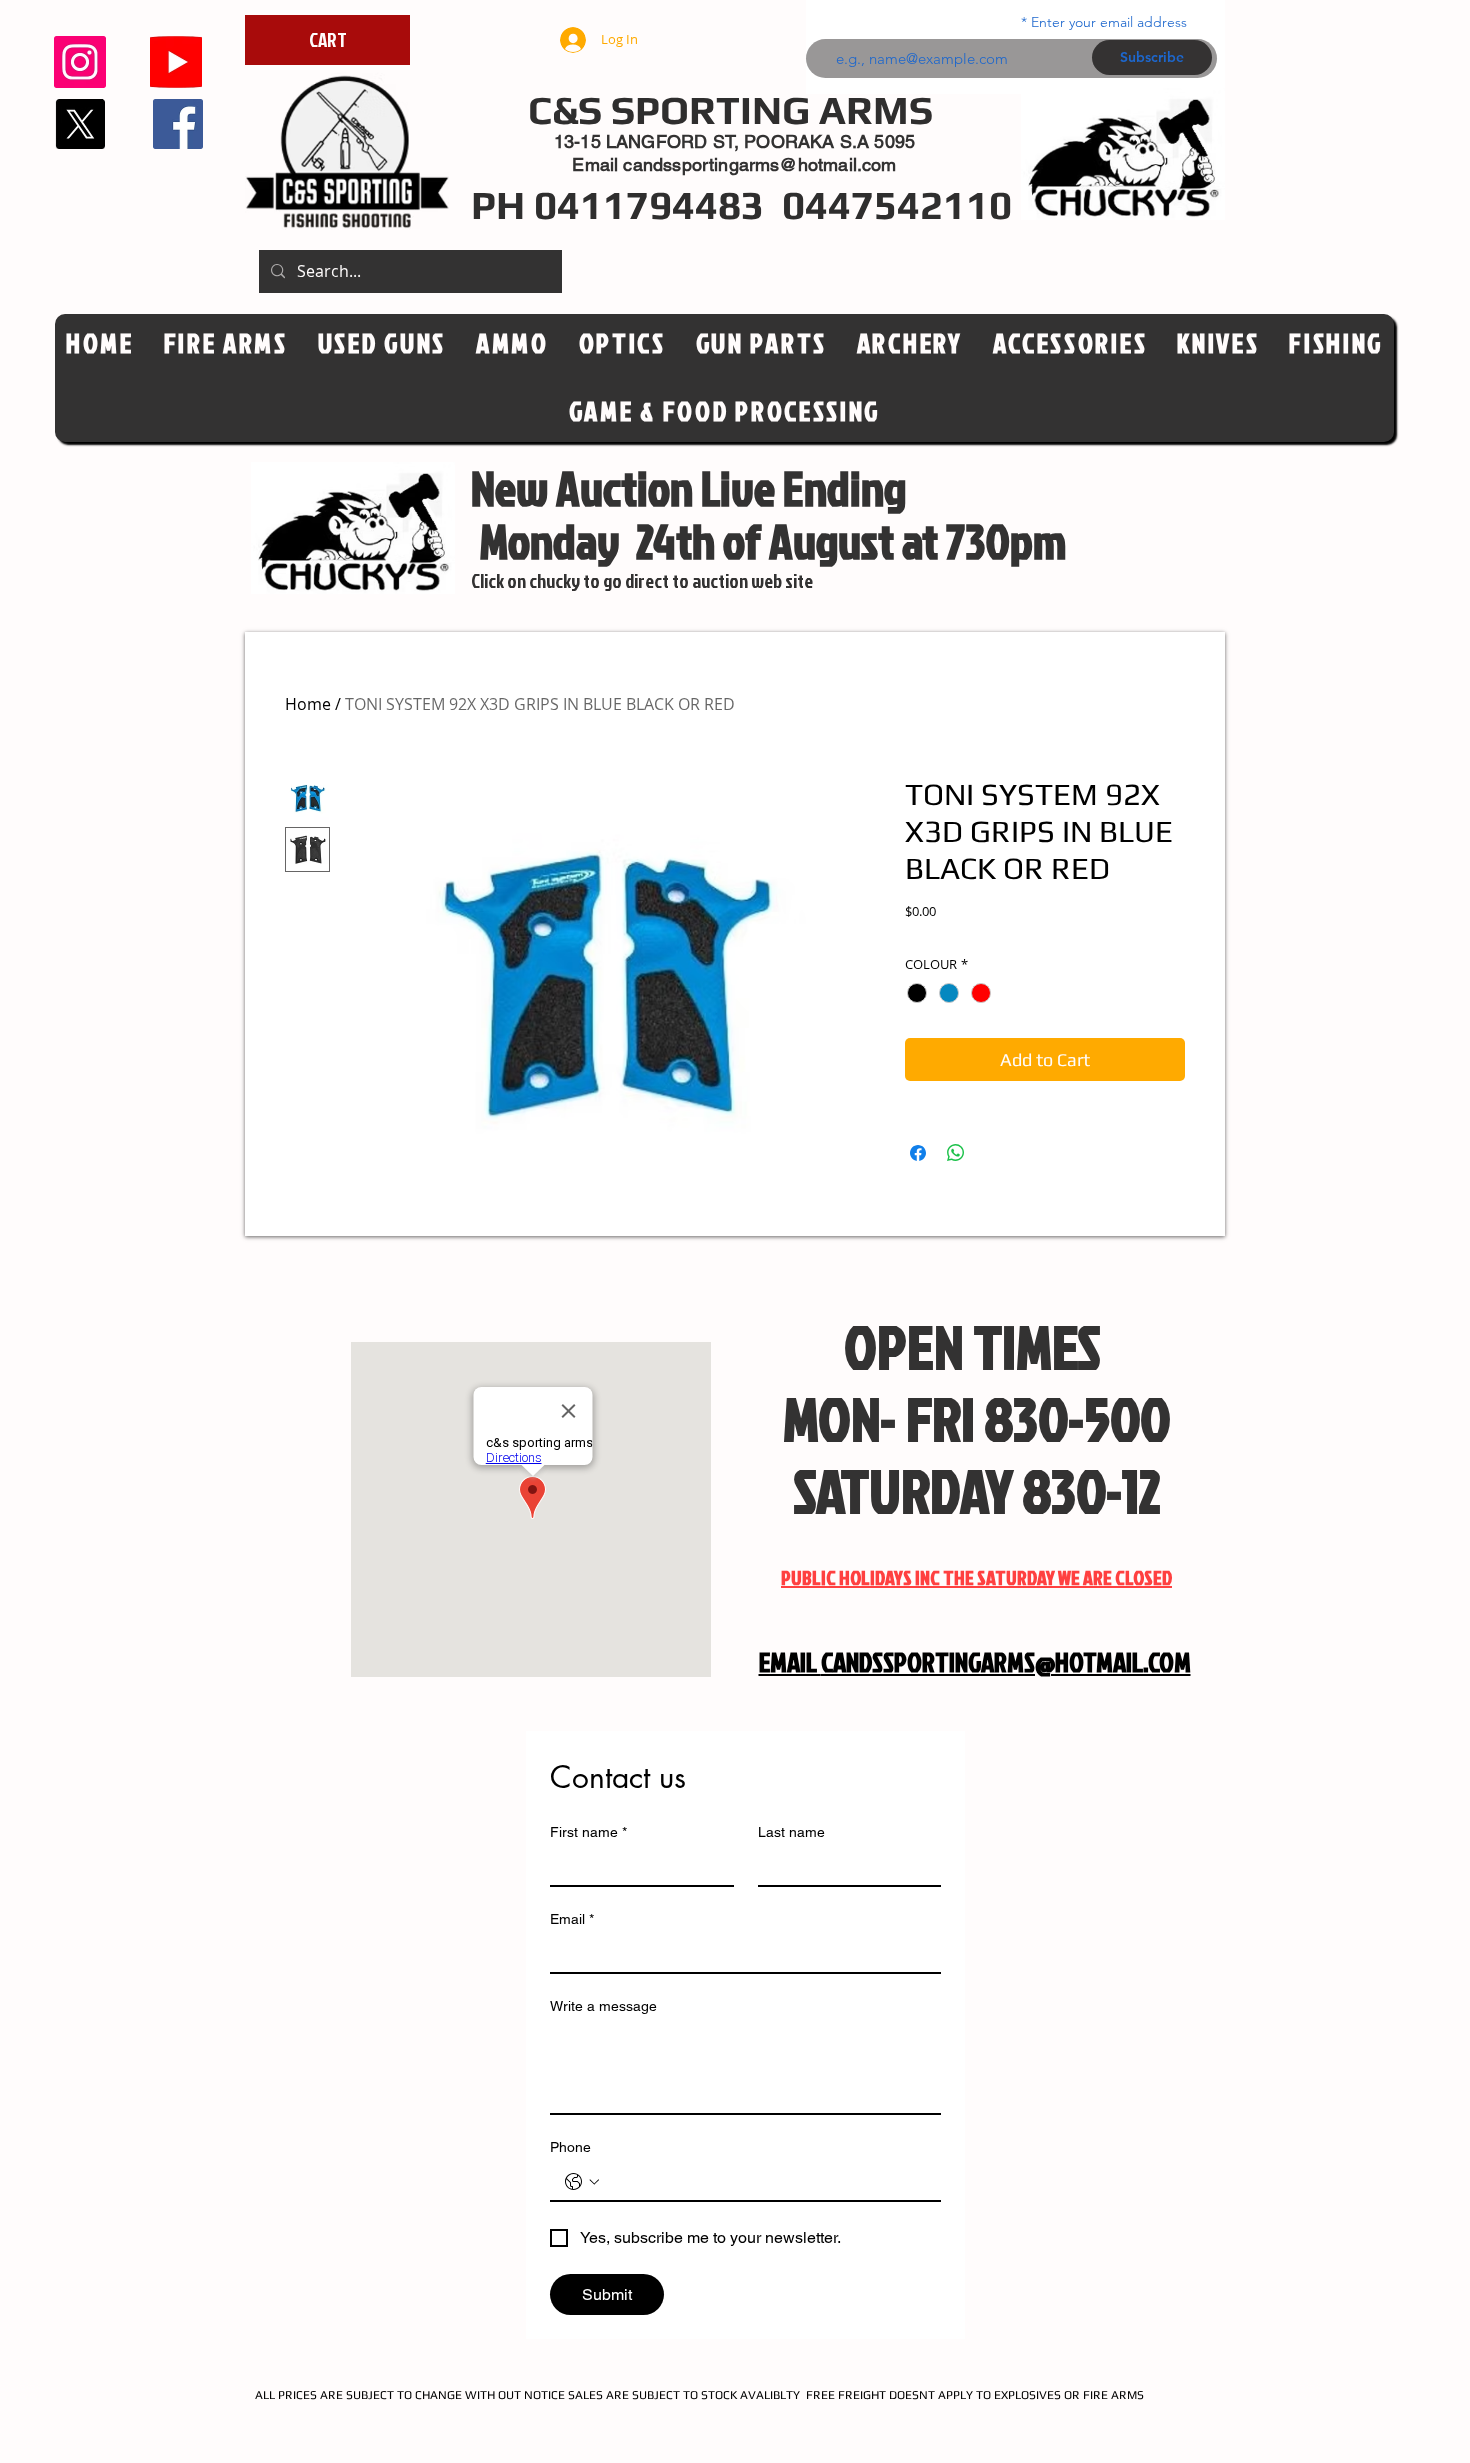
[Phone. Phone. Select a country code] (582, 2182)
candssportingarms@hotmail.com (759, 164)
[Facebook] (178, 124)
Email (572, 1919)
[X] (80, 124)
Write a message (603, 2006)
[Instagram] (80, 62)
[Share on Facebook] (918, 1153)
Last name (791, 1832)
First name (588, 1832)
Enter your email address (1109, 22)
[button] (622, 344)
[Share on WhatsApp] (956, 1153)
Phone (570, 2147)
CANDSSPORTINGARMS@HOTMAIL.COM (1006, 1662)
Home (308, 704)
